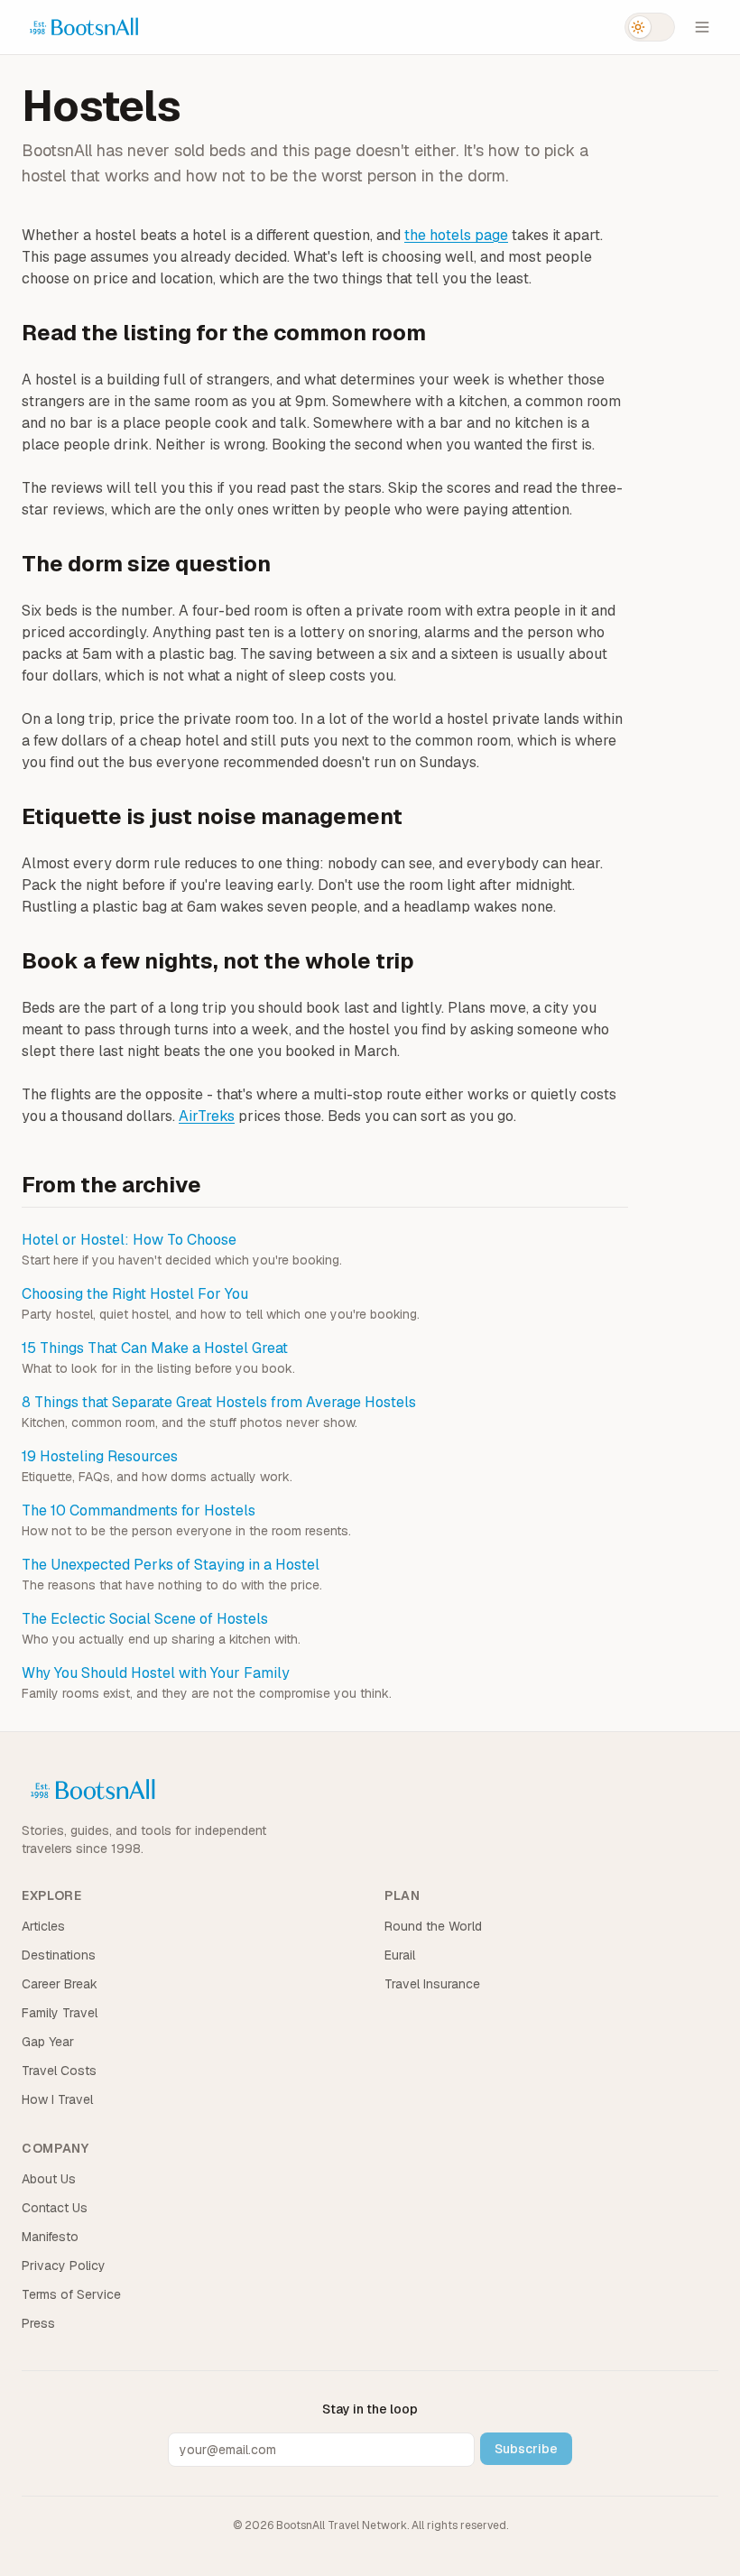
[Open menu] (702, 27)
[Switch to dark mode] (650, 27)
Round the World (433, 1926)
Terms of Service (71, 2294)
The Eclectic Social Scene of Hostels (145, 1619)
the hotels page (456, 235)
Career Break (60, 1984)
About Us (49, 2179)
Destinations (59, 1955)
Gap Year (48, 2042)
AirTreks (207, 1116)
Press (38, 2323)
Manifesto (50, 2237)
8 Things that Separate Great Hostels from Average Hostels (219, 1402)
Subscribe (526, 2449)
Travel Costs (59, 2071)
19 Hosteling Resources (100, 1456)
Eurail (400, 1955)
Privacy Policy (64, 2266)
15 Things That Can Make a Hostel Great (155, 1348)
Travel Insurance (432, 1984)
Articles (43, 1926)
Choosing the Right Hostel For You (135, 1294)
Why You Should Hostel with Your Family (156, 1673)
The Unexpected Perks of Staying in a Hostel (171, 1565)
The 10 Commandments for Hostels (139, 1510)
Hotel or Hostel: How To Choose (129, 1240)
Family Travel (60, 2013)
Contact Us (55, 2208)
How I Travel (57, 2099)
